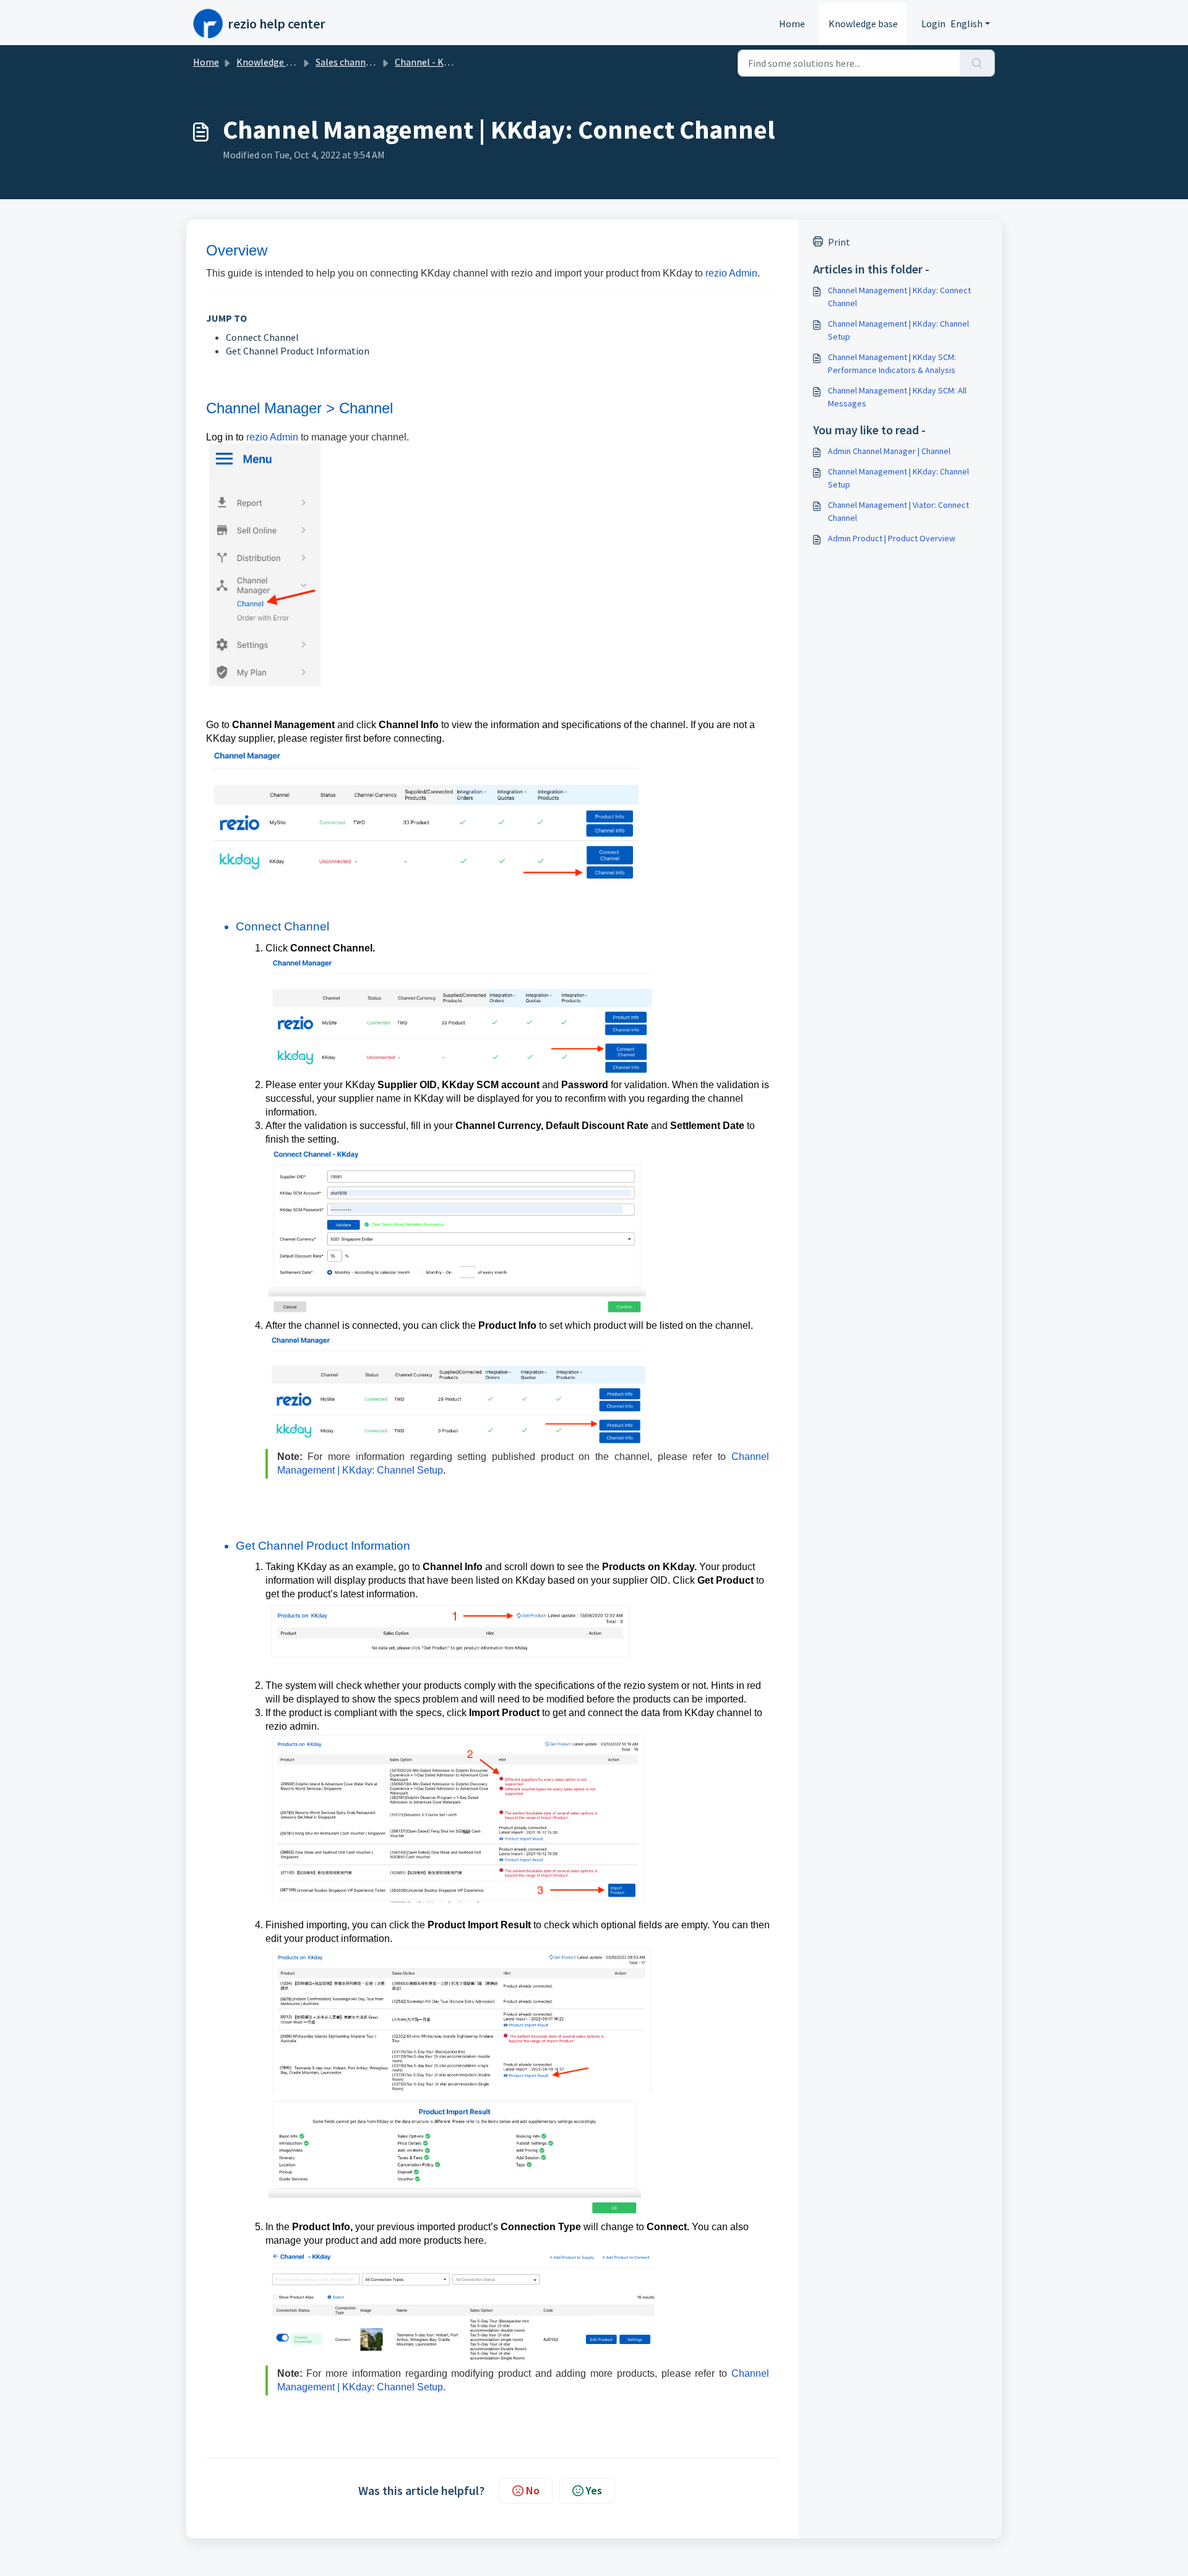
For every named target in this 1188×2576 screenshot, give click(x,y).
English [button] (966, 24)
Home (792, 24)
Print (839, 242)
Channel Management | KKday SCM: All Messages (897, 397)
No (533, 2490)
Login (933, 24)
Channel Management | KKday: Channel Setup (898, 330)
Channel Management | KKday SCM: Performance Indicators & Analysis (892, 363)
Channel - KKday (429, 62)
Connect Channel (262, 337)
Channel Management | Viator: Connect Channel (898, 511)
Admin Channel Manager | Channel (889, 451)
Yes (594, 2490)
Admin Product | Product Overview (892, 538)
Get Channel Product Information (298, 351)
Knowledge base (863, 24)
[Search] (977, 63)
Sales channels (347, 62)
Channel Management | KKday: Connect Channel (899, 297)
